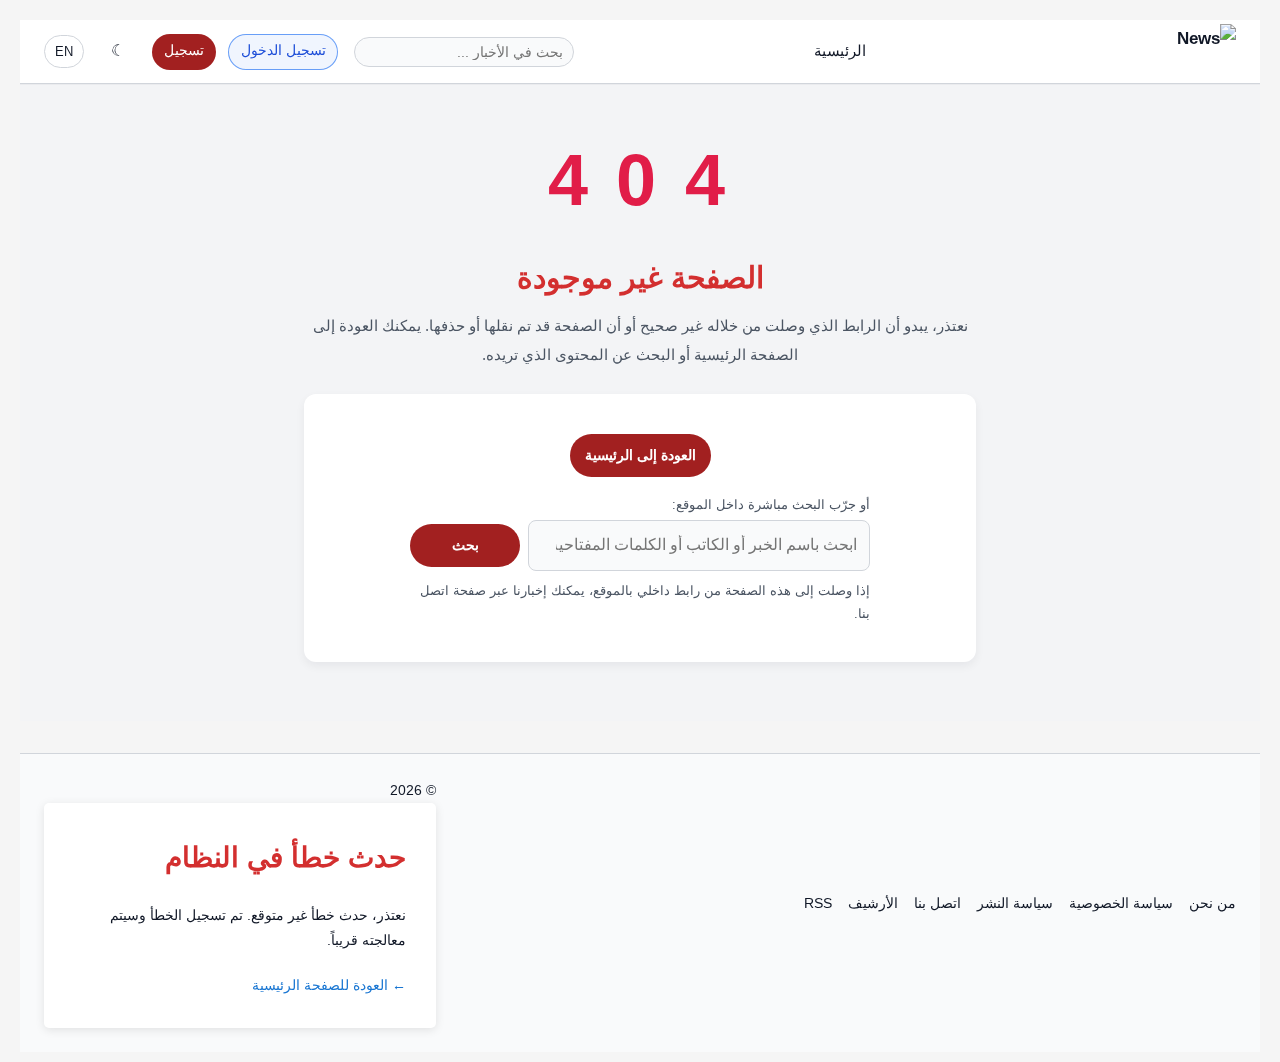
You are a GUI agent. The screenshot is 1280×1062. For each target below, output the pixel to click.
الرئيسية (840, 50)
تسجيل (184, 50)
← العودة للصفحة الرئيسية (329, 985)
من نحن (1212, 903)
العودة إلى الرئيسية (640, 455)
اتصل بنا (937, 903)
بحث (465, 545)
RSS (818, 903)
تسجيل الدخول (283, 50)
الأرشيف (873, 903)
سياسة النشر (1015, 903)
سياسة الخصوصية (1121, 903)
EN (64, 51)
